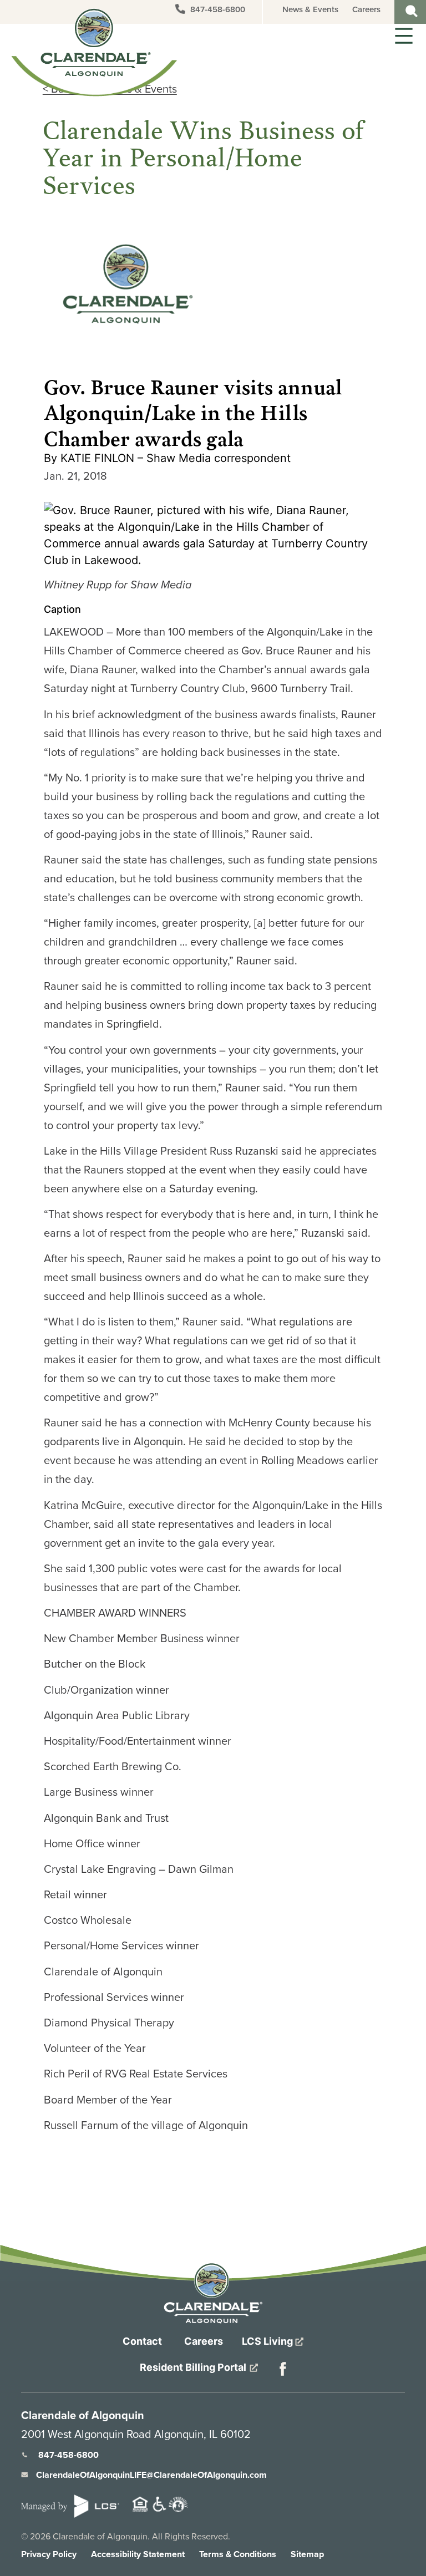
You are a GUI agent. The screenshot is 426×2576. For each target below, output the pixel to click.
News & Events (310, 9)
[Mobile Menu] (402, 35)
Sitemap (307, 2554)
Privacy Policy (49, 2554)
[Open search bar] (412, 9)
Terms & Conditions (238, 2554)
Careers (366, 9)
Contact (142, 2341)
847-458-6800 (217, 9)
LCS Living (268, 2341)
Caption (62, 609)
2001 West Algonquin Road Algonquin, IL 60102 (136, 2434)
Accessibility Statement (138, 2554)
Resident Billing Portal (194, 2367)
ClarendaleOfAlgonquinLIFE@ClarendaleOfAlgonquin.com (151, 2475)
